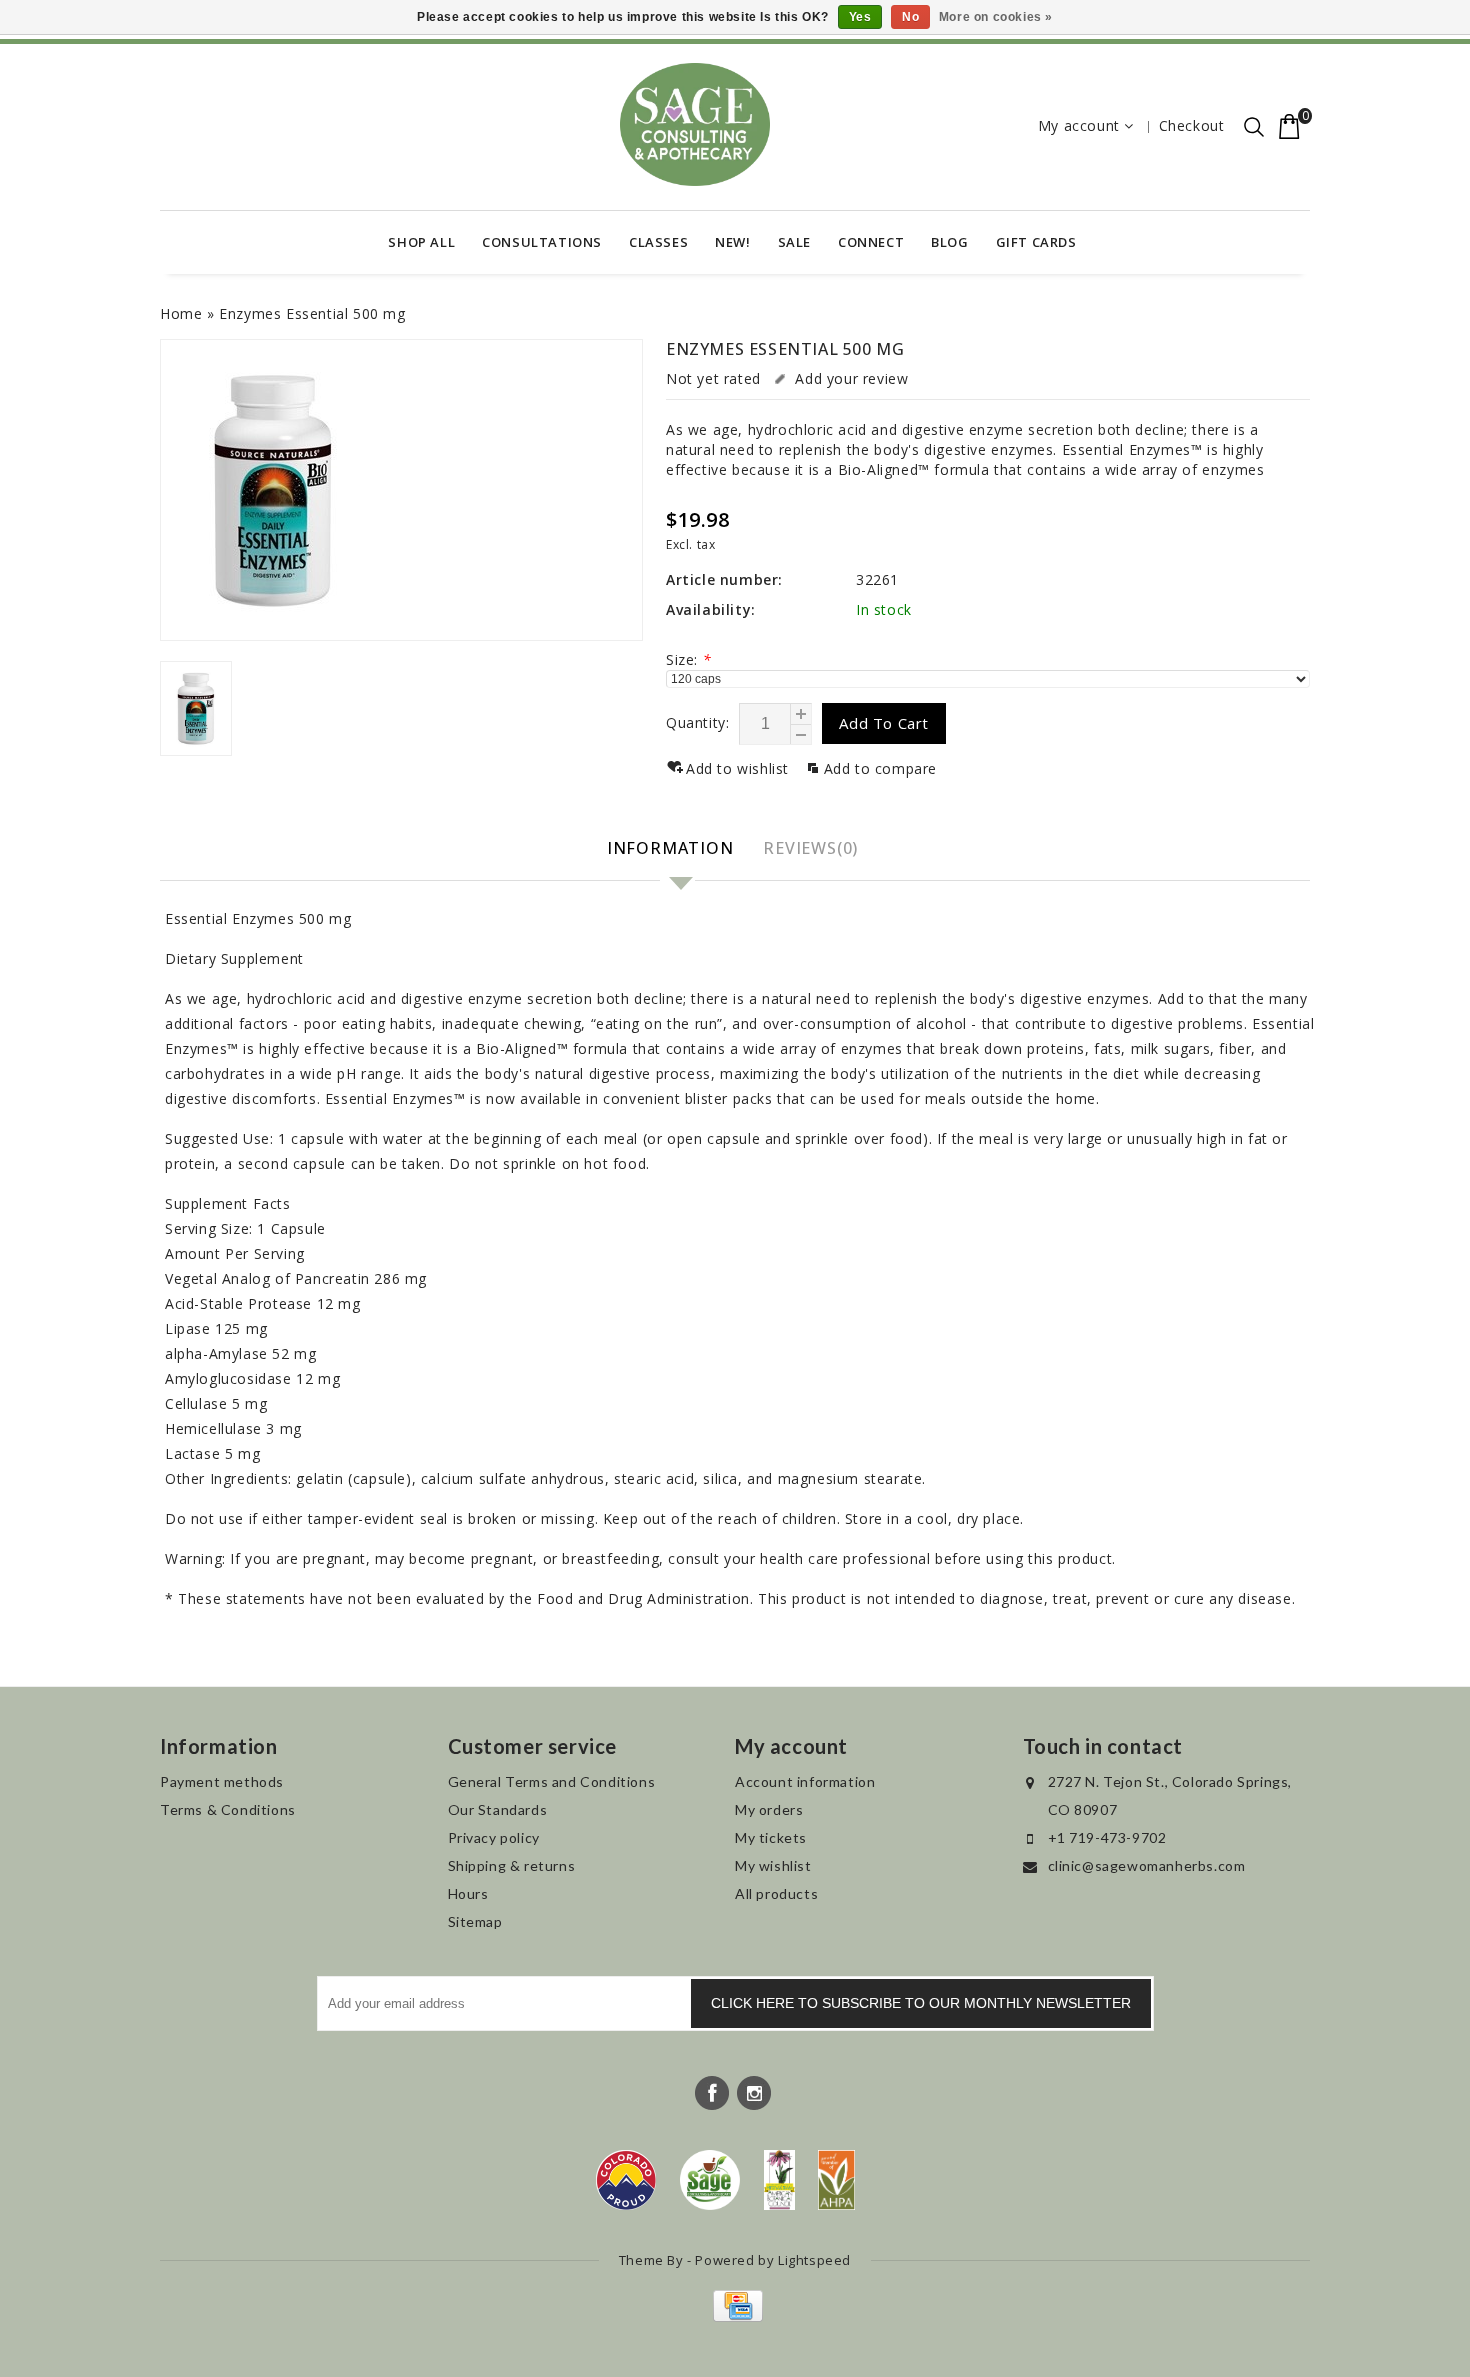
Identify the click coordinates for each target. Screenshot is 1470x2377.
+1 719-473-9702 (1107, 1837)
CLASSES (658, 242)
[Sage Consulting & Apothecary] (695, 124)
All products (776, 1893)
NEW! (732, 242)
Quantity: (697, 722)
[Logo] (710, 2180)
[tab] (673, 849)
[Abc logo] (779, 2180)
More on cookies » (996, 17)
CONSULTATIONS (542, 242)
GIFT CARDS (1036, 242)
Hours (468, 1893)
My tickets (771, 1837)
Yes (860, 17)
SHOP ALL (421, 242)
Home (181, 313)
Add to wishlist (740, 768)
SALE (794, 242)
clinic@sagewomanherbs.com (1147, 1865)
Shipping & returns (512, 1865)
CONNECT (871, 242)
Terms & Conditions (228, 1809)
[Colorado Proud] (626, 2180)
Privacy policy (494, 1837)
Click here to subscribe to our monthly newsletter (921, 2003)
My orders (769, 1809)
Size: (688, 659)
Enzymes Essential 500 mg (312, 313)
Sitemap (475, 1921)
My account (1079, 125)
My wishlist (773, 1865)
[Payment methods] (735, 2316)
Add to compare (880, 768)
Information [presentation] (670, 848)
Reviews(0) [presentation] (810, 848)
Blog (949, 242)
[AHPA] (836, 2180)
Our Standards (498, 1809)
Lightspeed (814, 2260)
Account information (805, 1781)
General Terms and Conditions (552, 1781)
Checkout (1192, 125)
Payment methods (222, 1781)
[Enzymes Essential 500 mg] (401, 490)
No (910, 17)
